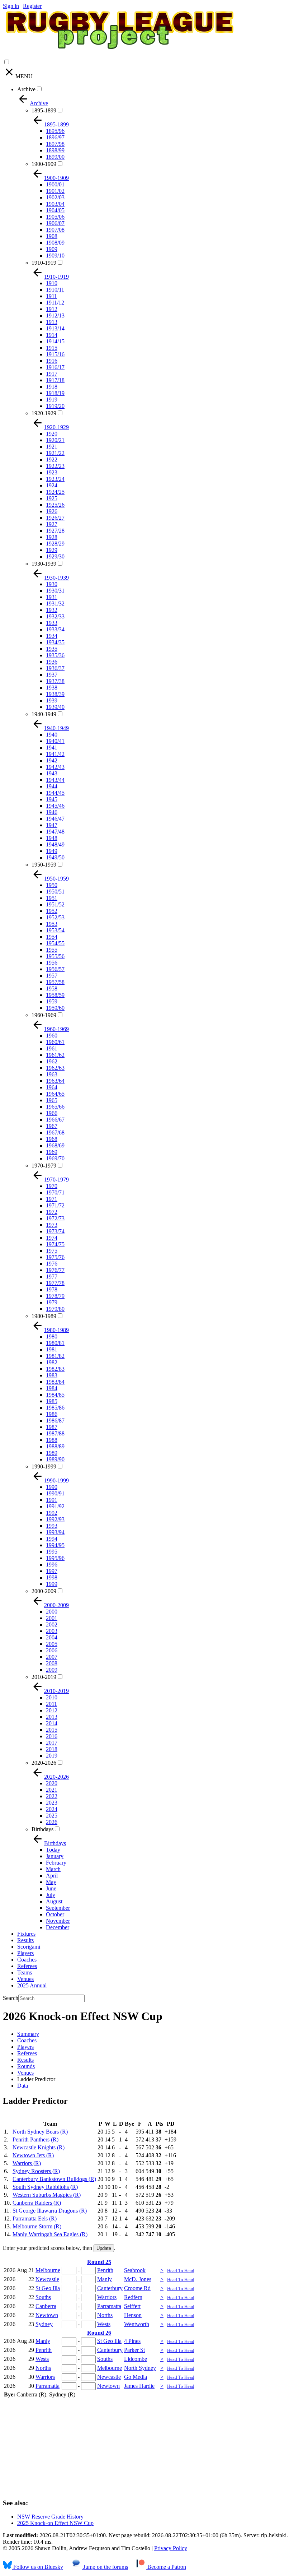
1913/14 (55, 328)
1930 (52, 584)
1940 (52, 735)
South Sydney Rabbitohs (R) (45, 2187)
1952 (52, 911)
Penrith (105, 2270)
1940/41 (55, 741)
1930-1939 (44, 564)
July (51, 1895)
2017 (52, 1743)
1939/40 (55, 707)
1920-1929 (44, 413)
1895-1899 (44, 110)
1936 (52, 662)
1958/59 (55, 995)
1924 (52, 485)
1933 (52, 623)
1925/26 (55, 505)
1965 (52, 1100)
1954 (52, 937)
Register (32, 6)
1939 (52, 700)
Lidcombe (136, 2359)
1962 (52, 1061)
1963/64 (55, 1081)
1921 (52, 447)
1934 (52, 636)
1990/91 (55, 1493)
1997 (52, 1571)
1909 (52, 249)
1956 (52, 963)
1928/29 (55, 544)
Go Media (136, 2377)
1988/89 (55, 1446)
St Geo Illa (48, 2288)
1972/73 (55, 1218)
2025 (52, 1816)
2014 (52, 1723)
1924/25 (55, 492)
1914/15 (55, 341)
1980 (52, 1336)
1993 (52, 1526)
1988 (52, 1440)
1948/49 (55, 844)
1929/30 (55, 556)
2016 (52, 1736)
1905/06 (55, 217)
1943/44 (55, 780)
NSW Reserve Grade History (50, 2517)
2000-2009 (44, 1591)
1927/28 (55, 531)
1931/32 (55, 604)
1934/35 (55, 642)
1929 (52, 550)
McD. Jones (138, 2279)
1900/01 (55, 184)
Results (25, 1940)
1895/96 (55, 131)
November (58, 1921)
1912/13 (55, 315)
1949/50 (55, 857)
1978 (52, 1289)
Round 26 (99, 2333)
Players (25, 1953)
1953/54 (55, 930)
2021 (52, 1790)
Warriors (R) (27, 2163)
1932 (52, 610)
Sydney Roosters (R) (36, 2171)
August (54, 1901)
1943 (52, 773)
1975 (52, 1251)
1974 (52, 1238)
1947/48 (55, 832)
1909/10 (55, 256)
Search (11, 1998)
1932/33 (55, 616)
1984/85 (55, 1395)
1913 (52, 322)
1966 (52, 1113)
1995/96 (55, 1558)
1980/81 (55, 1343)
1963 (52, 1074)
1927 (52, 524)
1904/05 (55, 210)
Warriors (107, 2297)
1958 (52, 988)
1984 (52, 1388)
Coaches (27, 1960)
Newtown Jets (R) (33, 2155)
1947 (52, 825)
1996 (52, 1565)
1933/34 (55, 629)
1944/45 (55, 793)
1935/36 (55, 655)
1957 (52, 976)
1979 (52, 1302)
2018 (52, 1749)
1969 (52, 1152)
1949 (52, 851)
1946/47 (55, 819)
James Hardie (139, 2386)
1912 (52, 309)
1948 (52, 838)
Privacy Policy (171, 2548)
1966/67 (55, 1120)
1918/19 (55, 393)
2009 (52, 1670)
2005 (52, 1644)
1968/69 (55, 1145)
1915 (52, 348)
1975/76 (55, 1257)
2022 (52, 1796)
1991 (52, 1500)
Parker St (134, 2350)
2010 (52, 1697)
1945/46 (55, 806)
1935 (52, 649)
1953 (52, 924)
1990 (52, 1487)
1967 (52, 1126)
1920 (52, 434)
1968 (52, 1139)
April (52, 1876)
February (56, 1863)
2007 (52, 1657)
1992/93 (55, 1519)
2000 (52, 1612)
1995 (52, 1552)
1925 (52, 498)
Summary (28, 2034)
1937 (52, 675)
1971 (52, 1199)
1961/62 (55, 1055)
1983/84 (55, 1382)
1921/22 (55, 453)
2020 (52, 1783)
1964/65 (55, 1094)
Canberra (46, 2306)
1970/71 (55, 1192)
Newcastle (47, 2279)
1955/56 (55, 956)
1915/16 (55, 354)
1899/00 (55, 157)
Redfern (133, 2297)
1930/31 (55, 591)
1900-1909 (44, 164)
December (58, 1927)
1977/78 (55, 1283)
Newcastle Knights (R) (39, 2147)
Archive (26, 89)
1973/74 (55, 1231)
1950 (52, 885)
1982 (52, 1362)
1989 (52, 1453)
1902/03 (55, 197)
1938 (52, 688)
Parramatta (109, 2306)
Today (53, 1850)
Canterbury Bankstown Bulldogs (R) (54, 2179)
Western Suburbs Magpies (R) (47, 2195)
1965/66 (55, 1107)
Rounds (26, 2066)
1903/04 (55, 204)
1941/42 (55, 754)
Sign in (11, 6)
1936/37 (55, 668)
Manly (105, 2279)
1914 (52, 335)
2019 (52, 1756)
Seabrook (135, 2270)
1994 (52, 1539)
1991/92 (55, 1506)
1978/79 (55, 1296)
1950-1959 (44, 865)
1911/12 (55, 303)
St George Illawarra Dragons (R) (50, 2211)
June (51, 1888)
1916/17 (55, 367)
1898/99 (55, 150)
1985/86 (55, 1408)
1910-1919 (44, 263)
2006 (52, 1650)
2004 (52, 1637)
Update (104, 2248)
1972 (52, 1212)
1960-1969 (44, 1015)
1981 (52, 1349)
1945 (52, 799)
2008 (52, 1663)
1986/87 (55, 1421)
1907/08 (55, 230)
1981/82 (55, 1356)
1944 (52, 786)
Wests (104, 2324)
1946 (52, 812)
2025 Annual (32, 1985)
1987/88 (55, 1433)
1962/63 (55, 1068)
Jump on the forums (105, 2567)
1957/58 (55, 982)
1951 (52, 898)
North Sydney (140, 2368)
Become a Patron (166, 2567)
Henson (133, 2315)
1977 (52, 1277)
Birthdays (42, 1829)
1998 (52, 1577)
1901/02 (55, 191)
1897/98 (55, 144)
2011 (51, 1704)
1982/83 (55, 1369)
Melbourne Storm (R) (37, 2226)
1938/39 (55, 694)
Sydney (44, 2324)
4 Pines (132, 2341)
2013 (52, 1717)
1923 (52, 472)
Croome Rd (137, 2288)
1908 (52, 236)
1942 (52, 760)
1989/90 (55, 1459)
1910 (52, 283)
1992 (52, 1513)
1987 (52, 1427)
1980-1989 (44, 1316)
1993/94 (55, 1532)
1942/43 (55, 767)
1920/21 (55, 440)
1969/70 (55, 1158)
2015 (52, 1730)
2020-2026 (44, 1763)
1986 (52, 1414)
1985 (52, 1401)
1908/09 (55, 243)
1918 (52, 387)
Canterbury (110, 2288)
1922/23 (55, 466)
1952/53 (55, 917)
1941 (52, 748)
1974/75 (55, 1244)
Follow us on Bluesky (37, 2567)
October (55, 1914)
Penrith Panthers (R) (35, 2139)
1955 (52, 950)
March (53, 1869)
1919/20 (55, 406)
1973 (52, 1225)
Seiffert (132, 2306)
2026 (52, 1822)
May (51, 1882)
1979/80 (55, 1309)
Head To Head (181, 2271)
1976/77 (55, 1270)
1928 (52, 537)
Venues (25, 1979)
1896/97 (55, 137)
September (58, 1908)
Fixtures (26, 1934)
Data (23, 2086)
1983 (52, 1375)
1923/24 (55, 479)
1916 (52, 361)
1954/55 (55, 943)
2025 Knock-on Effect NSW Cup (55, 2523)
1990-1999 (44, 1466)
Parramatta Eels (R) (35, 2218)
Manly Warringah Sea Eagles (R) (50, 2234)
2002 (52, 1624)
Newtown (47, 2315)
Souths (43, 2297)
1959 (52, 1001)
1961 (52, 1048)
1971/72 (55, 1205)
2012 (52, 1710)
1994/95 (55, 1545)
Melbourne (48, 2270)
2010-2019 (44, 1677)
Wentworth (137, 2324)
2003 (52, 1631)
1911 (51, 296)
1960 (52, 1036)
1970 (52, 1186)
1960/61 (55, 1042)
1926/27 (55, 518)
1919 (52, 400)
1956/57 (55, 969)
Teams (25, 1972)
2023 (52, 1803)
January (55, 1856)
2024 (52, 1809)
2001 (52, 1618)
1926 (52, 511)
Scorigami (29, 1947)
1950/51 (55, 892)
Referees (27, 1966)
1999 (52, 1584)
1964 (52, 1087)
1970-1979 (44, 1166)
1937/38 (55, 681)
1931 (52, 597)
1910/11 (55, 290)
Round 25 (99, 2262)
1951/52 (55, 904)
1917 (52, 374)
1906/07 (55, 223)
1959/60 (55, 1008)
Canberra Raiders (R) (37, 2203)
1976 (52, 1264)
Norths (105, 2315)
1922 (52, 459)
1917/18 (55, 380)
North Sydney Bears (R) (40, 2132)
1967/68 (55, 1132)
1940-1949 (44, 714)
